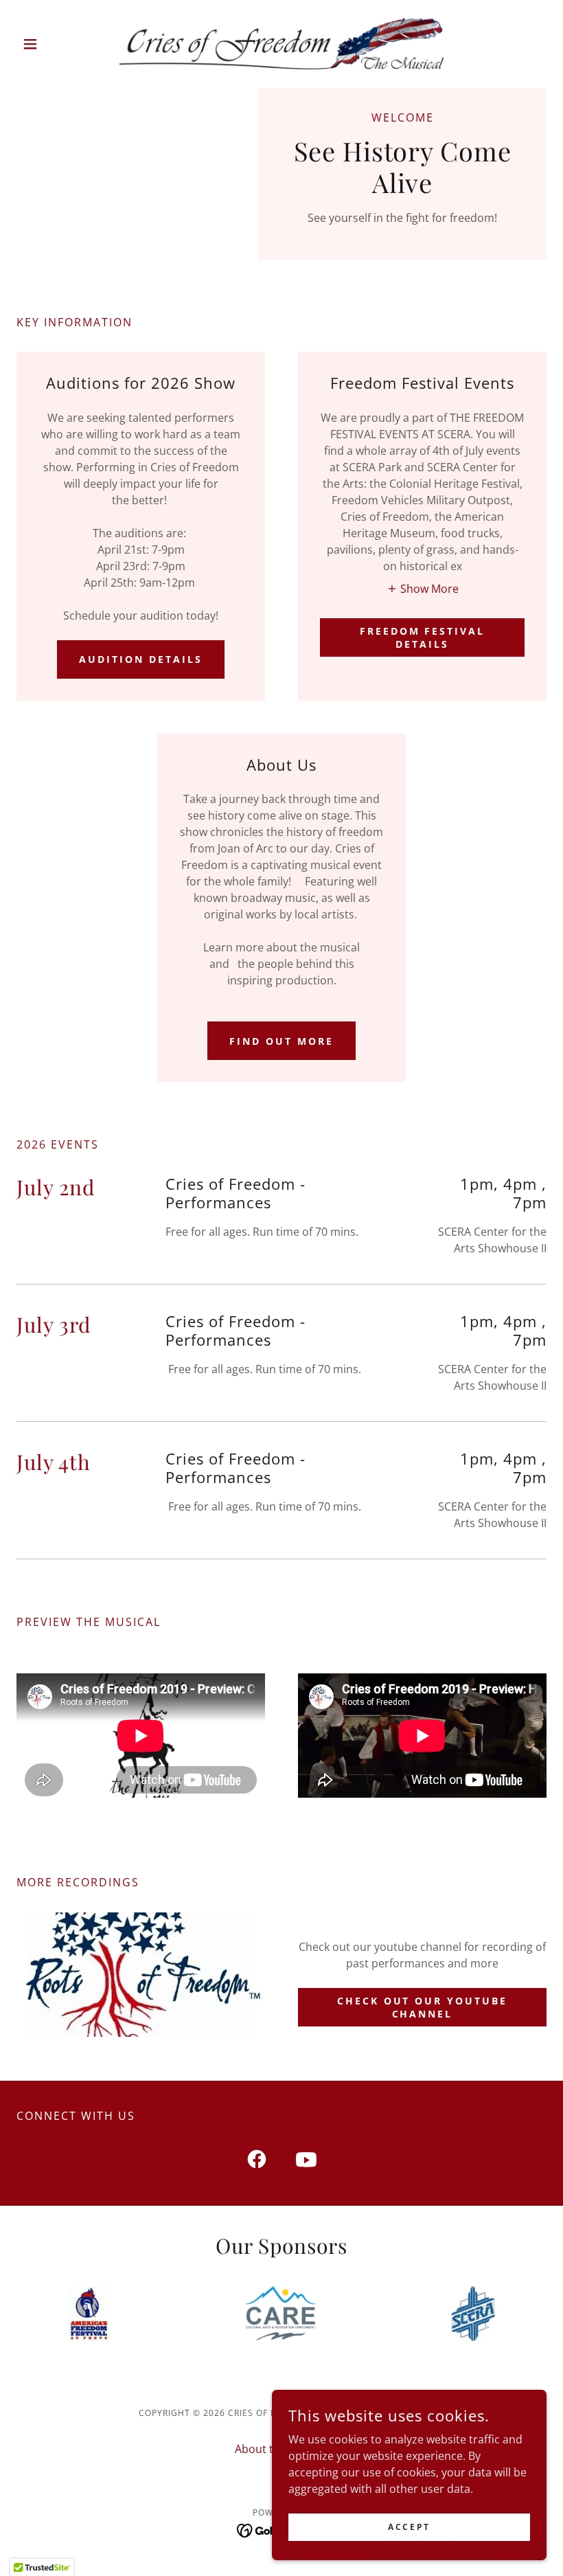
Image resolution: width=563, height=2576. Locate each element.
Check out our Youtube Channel (423, 2007)
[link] (281, 44)
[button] (56, 44)
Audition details (141, 659)
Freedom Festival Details (423, 637)
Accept (409, 2527)
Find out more (281, 1041)
